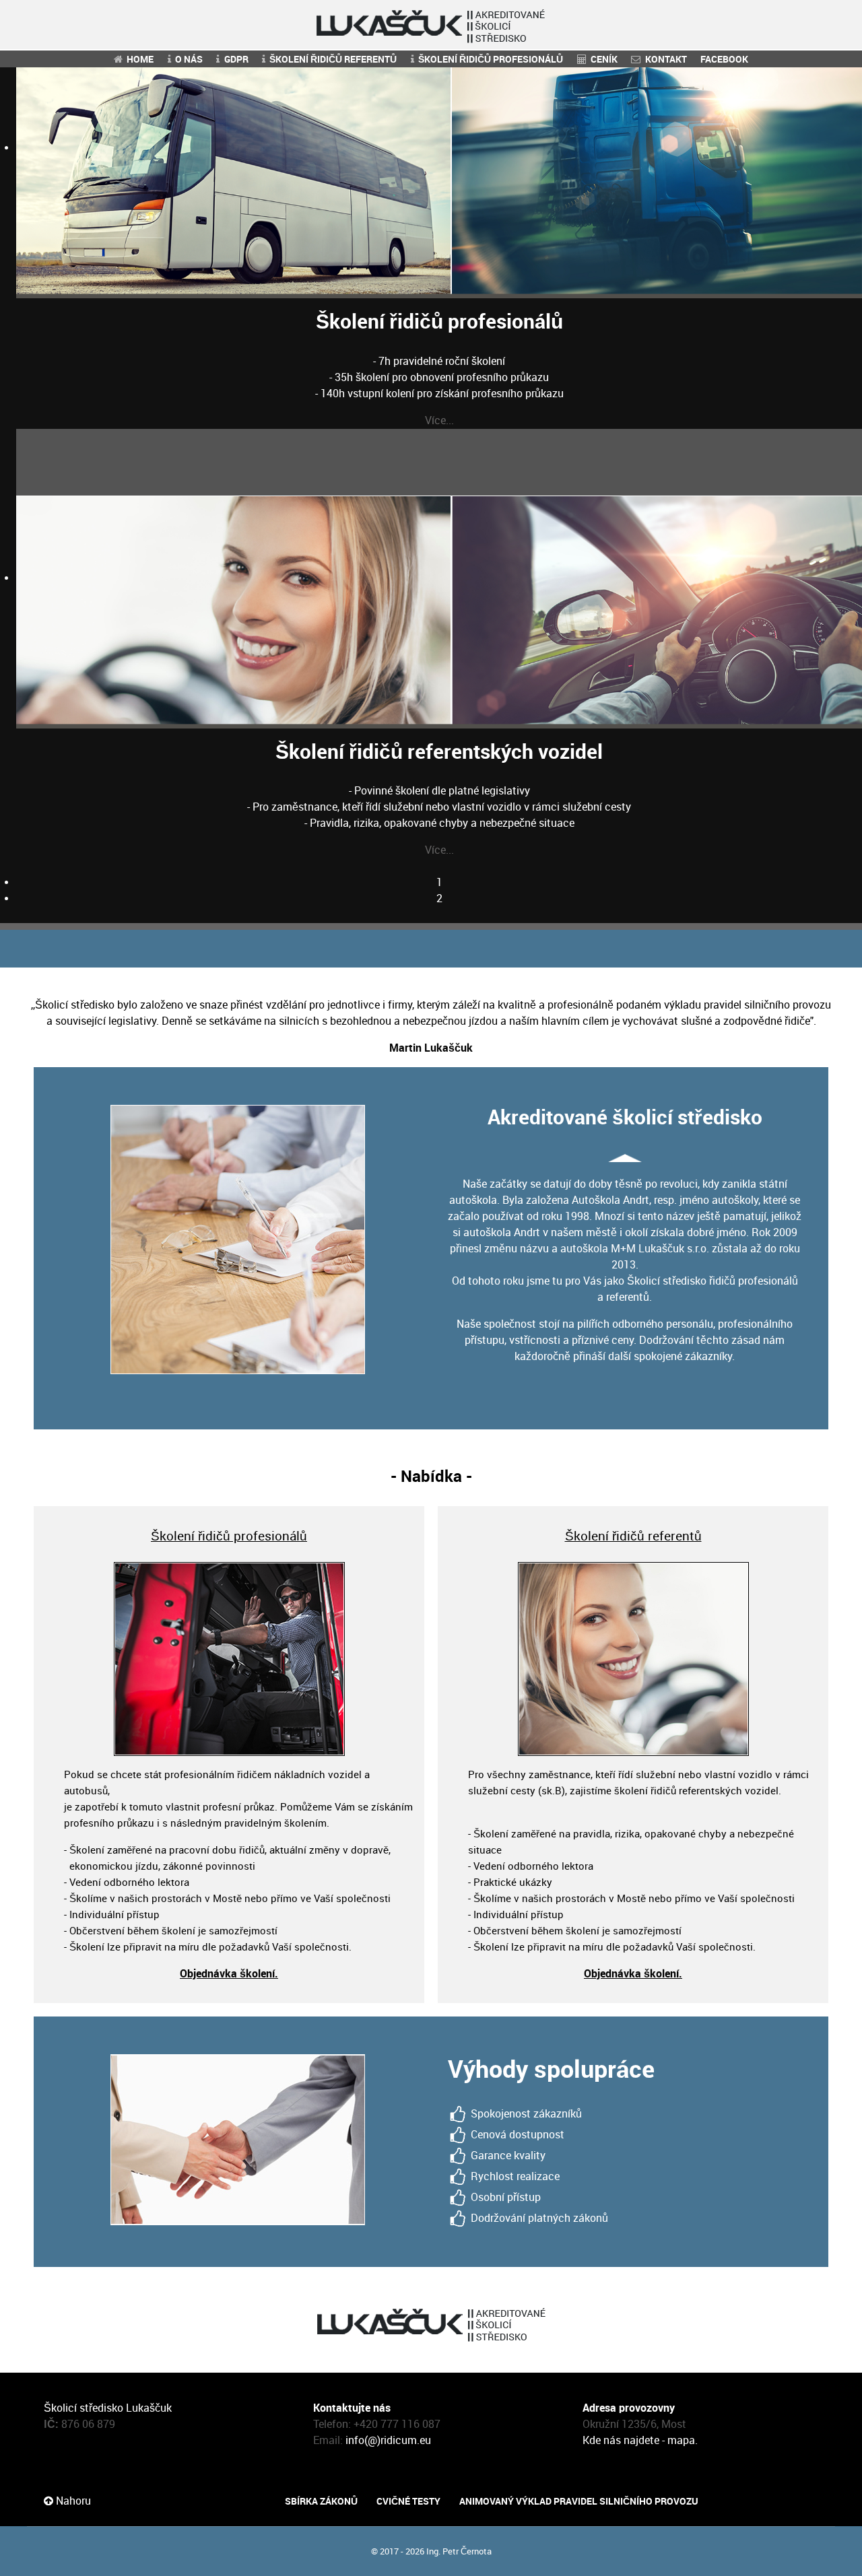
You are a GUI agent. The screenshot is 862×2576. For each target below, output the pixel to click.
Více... (439, 420)
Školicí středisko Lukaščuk (108, 2408)
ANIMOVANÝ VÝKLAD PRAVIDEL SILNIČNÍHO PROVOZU (579, 2501)
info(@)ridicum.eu (388, 2440)
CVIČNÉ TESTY (408, 2501)
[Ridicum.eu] (431, 25)
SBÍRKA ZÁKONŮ (321, 2501)
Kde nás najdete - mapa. (640, 2440)
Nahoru (72, 2501)
